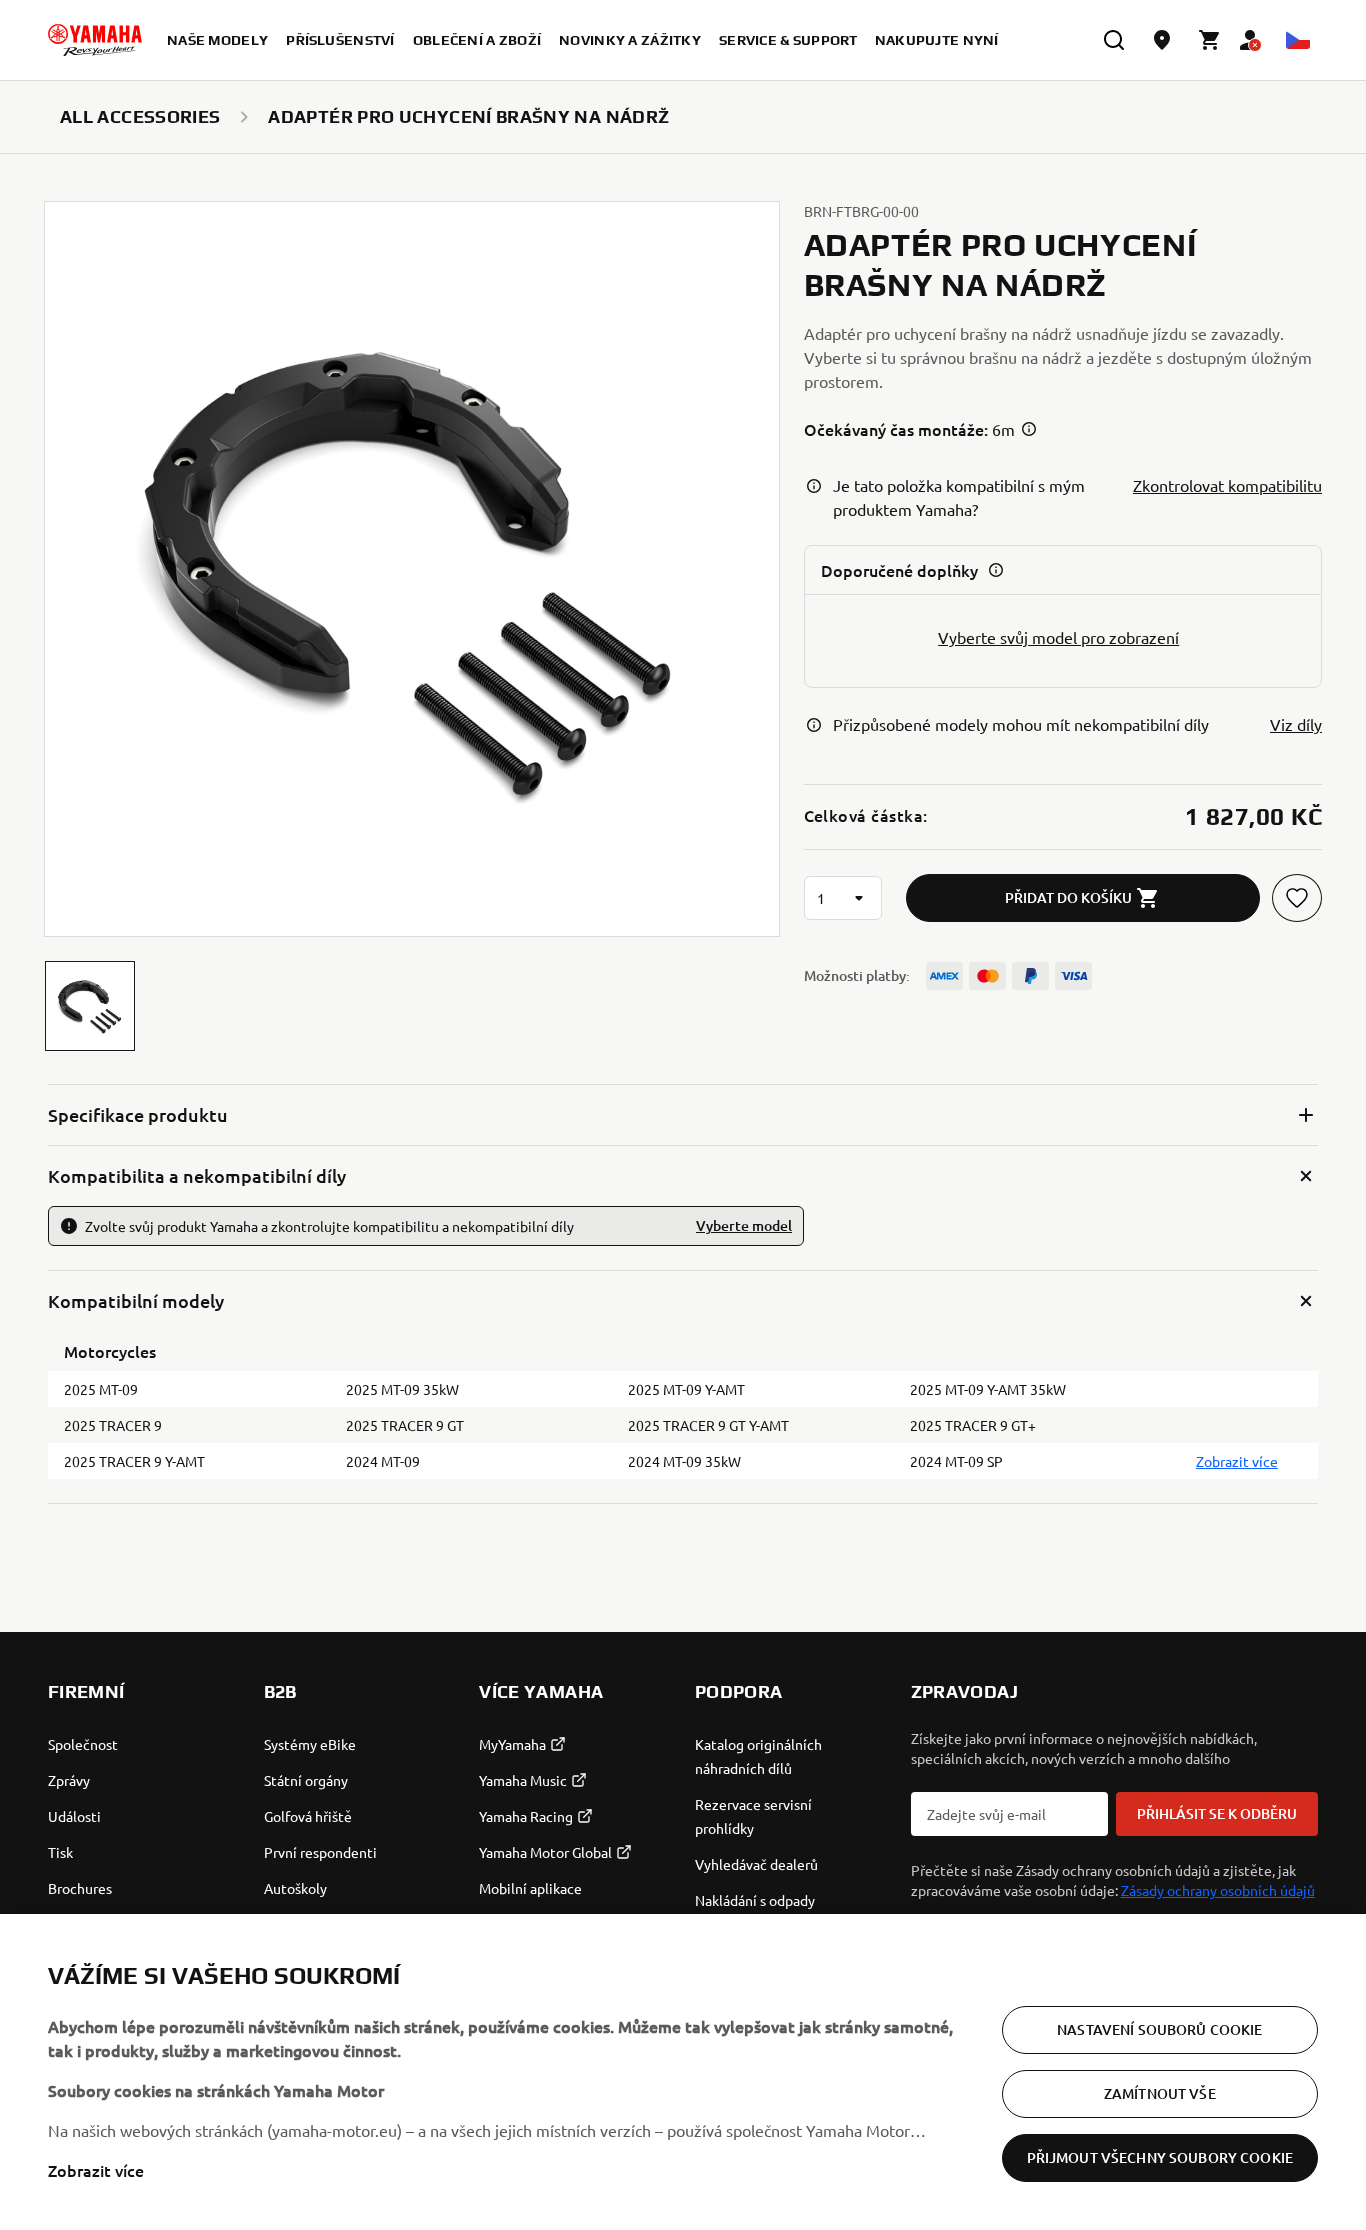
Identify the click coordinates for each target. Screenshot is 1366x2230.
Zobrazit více (96, 2170)
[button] (90, 1006)
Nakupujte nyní (937, 40)
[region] (683, 2072)
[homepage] (95, 40)
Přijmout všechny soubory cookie (1160, 2157)
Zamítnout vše (1160, 2093)
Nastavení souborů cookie (1159, 2029)
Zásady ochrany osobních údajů (1218, 1890)
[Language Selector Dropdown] (1298, 40)
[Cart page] (1210, 40)
